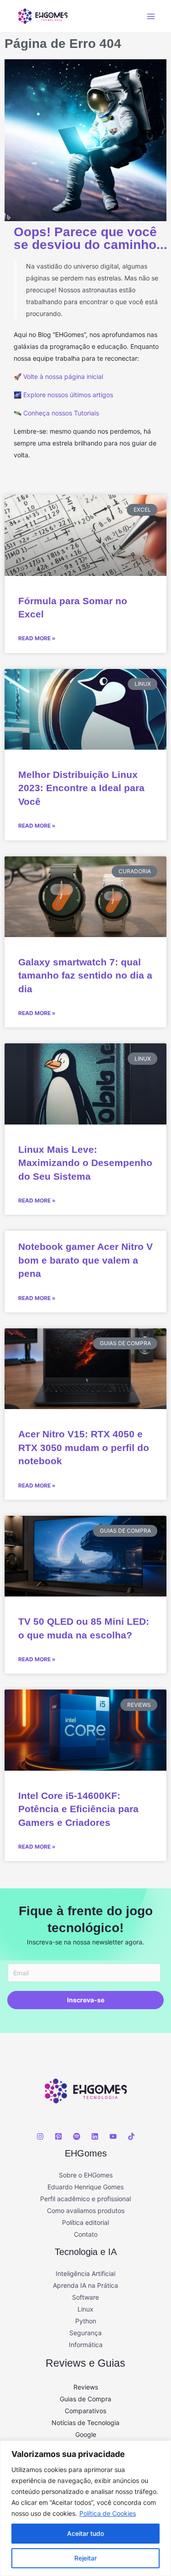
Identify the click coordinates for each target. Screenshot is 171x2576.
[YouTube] (113, 2136)
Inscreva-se (86, 2000)
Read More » (37, 638)
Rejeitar (85, 2558)
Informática (86, 2345)
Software (85, 2297)
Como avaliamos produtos (86, 2211)
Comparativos (85, 2411)
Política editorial (85, 2222)
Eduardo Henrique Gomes (85, 2187)
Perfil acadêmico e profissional (85, 2199)
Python (86, 2321)
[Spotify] (77, 2136)
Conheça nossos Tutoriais (61, 413)
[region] (85, 2508)
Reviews (86, 2387)
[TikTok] (131, 2136)
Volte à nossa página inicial (63, 376)
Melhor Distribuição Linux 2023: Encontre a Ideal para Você (81, 788)
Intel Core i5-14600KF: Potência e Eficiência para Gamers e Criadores (78, 1809)
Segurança (85, 2333)
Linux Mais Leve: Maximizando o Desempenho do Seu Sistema (85, 1163)
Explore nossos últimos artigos (68, 395)
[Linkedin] (95, 2136)
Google (86, 2434)
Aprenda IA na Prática (85, 2285)
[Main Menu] (151, 16)
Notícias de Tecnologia (85, 2423)
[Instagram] (40, 2136)
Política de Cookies (108, 2513)
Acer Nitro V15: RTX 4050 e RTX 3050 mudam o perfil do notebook (84, 1447)
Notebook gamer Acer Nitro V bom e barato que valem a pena (85, 1260)
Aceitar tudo (85, 2533)
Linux (85, 2309)
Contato (86, 2234)
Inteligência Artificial (85, 2273)
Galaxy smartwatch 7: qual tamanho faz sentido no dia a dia (85, 975)
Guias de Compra (85, 2399)
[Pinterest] (58, 2136)
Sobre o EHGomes (86, 2175)
